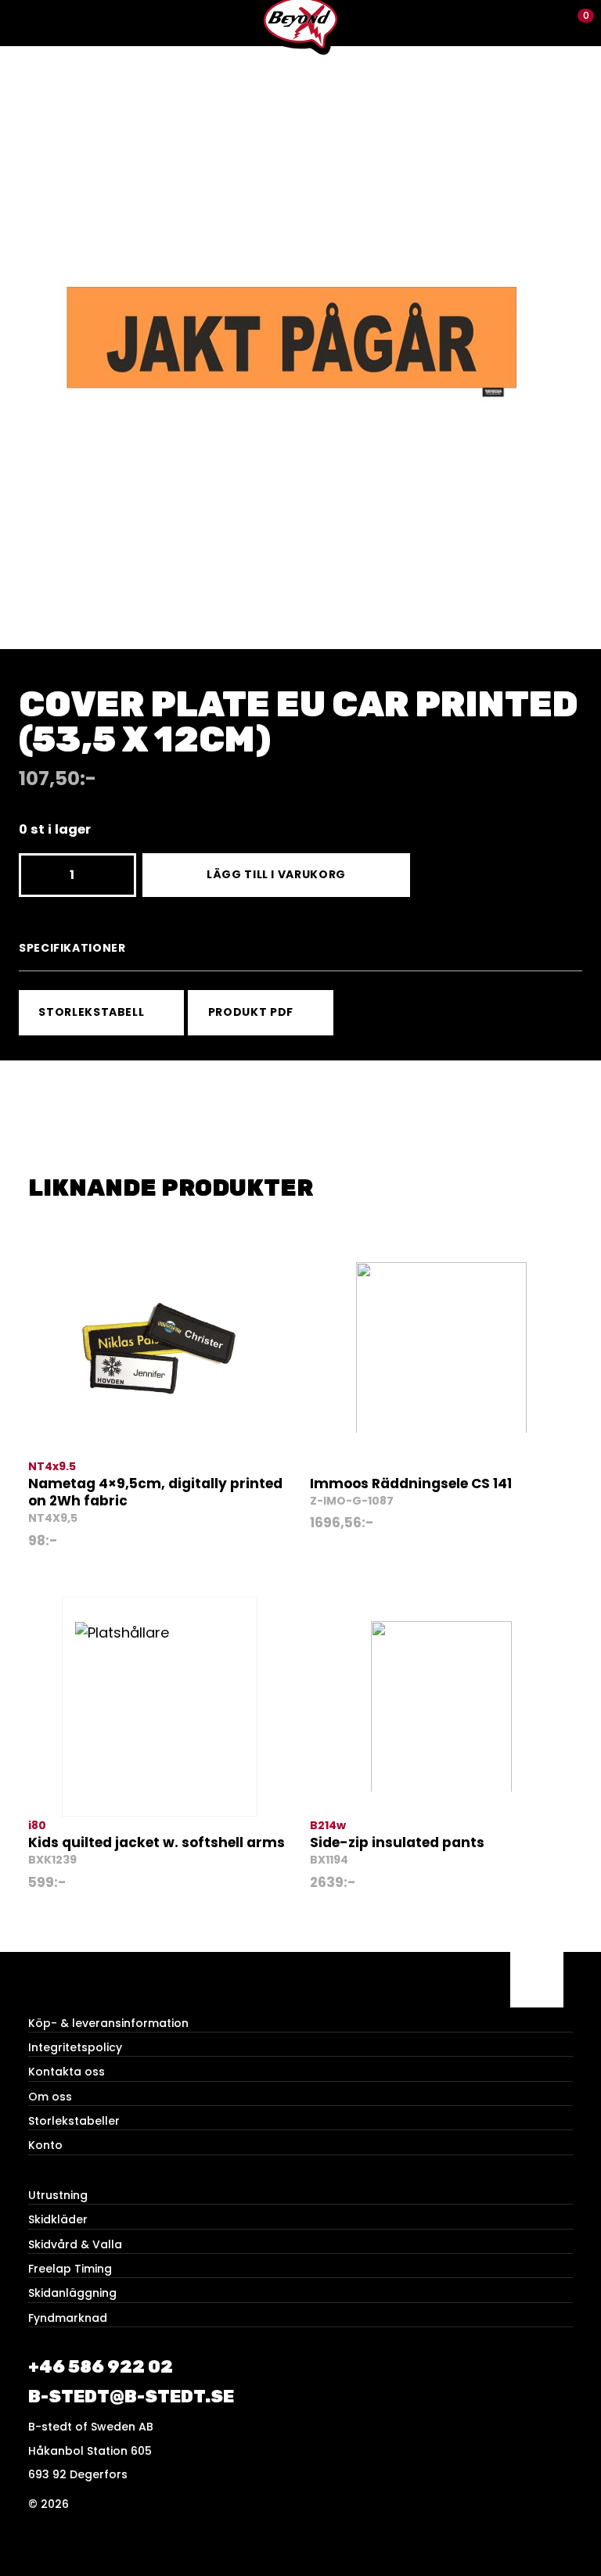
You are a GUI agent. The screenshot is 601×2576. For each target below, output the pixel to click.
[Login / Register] (551, 23)
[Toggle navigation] (23, 23)
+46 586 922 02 (101, 2367)
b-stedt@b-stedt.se (131, 2397)
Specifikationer (72, 948)
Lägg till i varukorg (276, 874)
